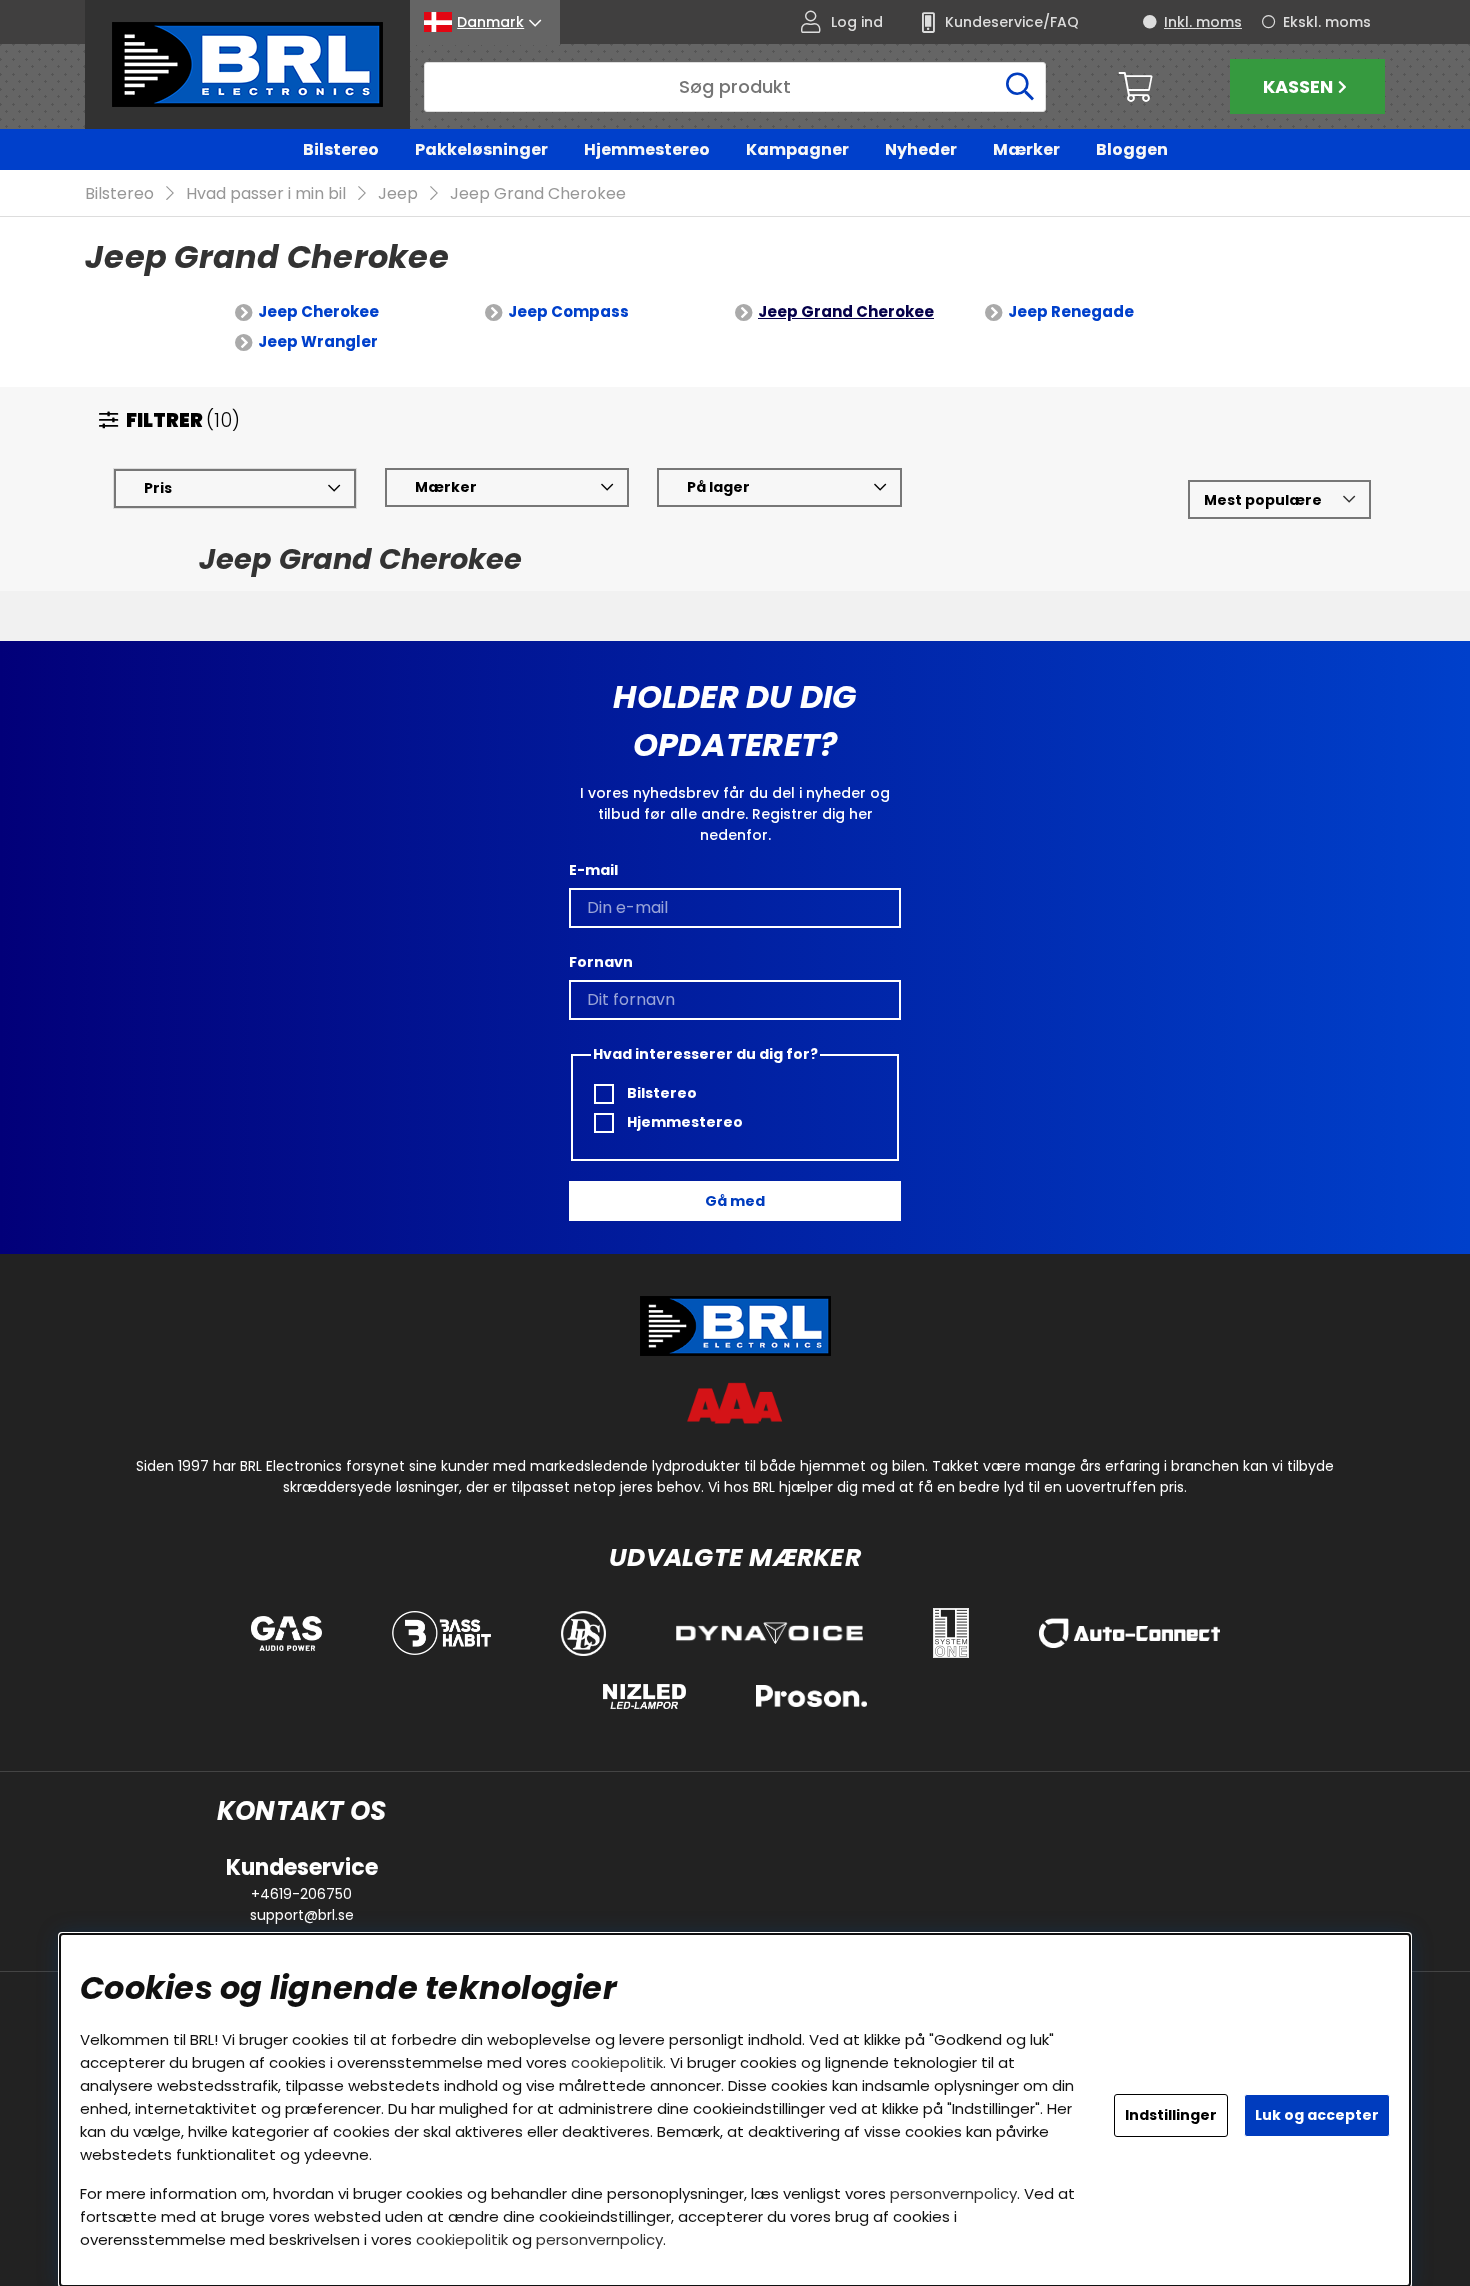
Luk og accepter (1317, 2115)
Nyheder (921, 149)
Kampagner (797, 149)
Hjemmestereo (647, 149)
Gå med (735, 1201)
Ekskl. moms (1327, 22)
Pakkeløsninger (481, 149)
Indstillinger (1171, 2115)
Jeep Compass (568, 311)
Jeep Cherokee (318, 311)
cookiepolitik (617, 2062)
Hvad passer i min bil (266, 193)
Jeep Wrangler (318, 341)
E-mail (593, 870)
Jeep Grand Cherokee (538, 193)
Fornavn (601, 962)
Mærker (1026, 149)
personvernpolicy (953, 2193)
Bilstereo (341, 149)
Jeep (398, 193)
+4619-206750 (301, 1894)
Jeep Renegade (1071, 311)
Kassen (1298, 86)
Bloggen (1132, 149)
